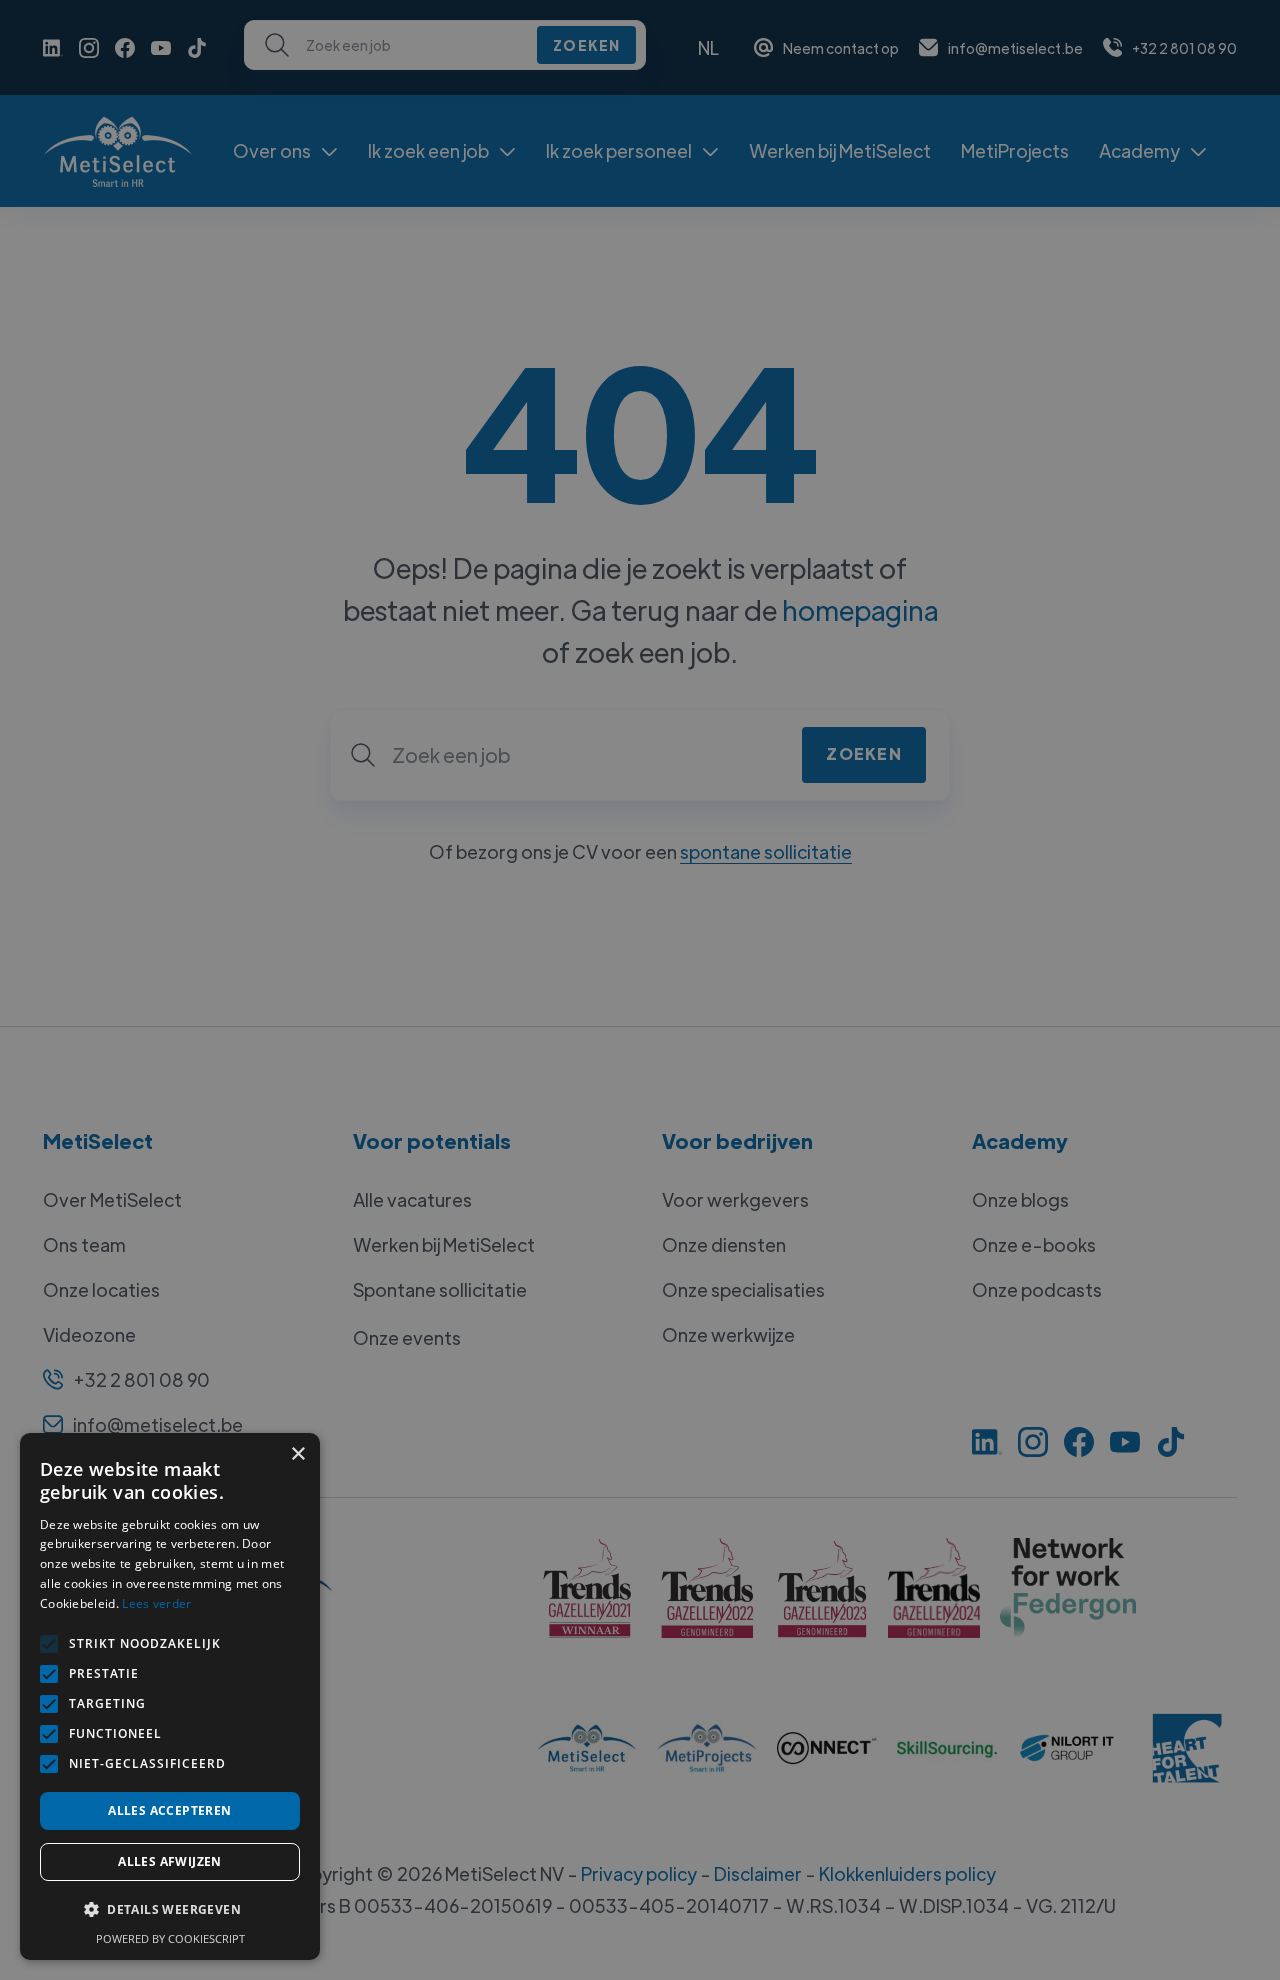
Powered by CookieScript (170, 1938)
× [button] (297, 1454)
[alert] (640, 990)
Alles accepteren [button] (169, 1810)
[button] (170, 1910)
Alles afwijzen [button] (170, 1861)
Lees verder (156, 1603)
